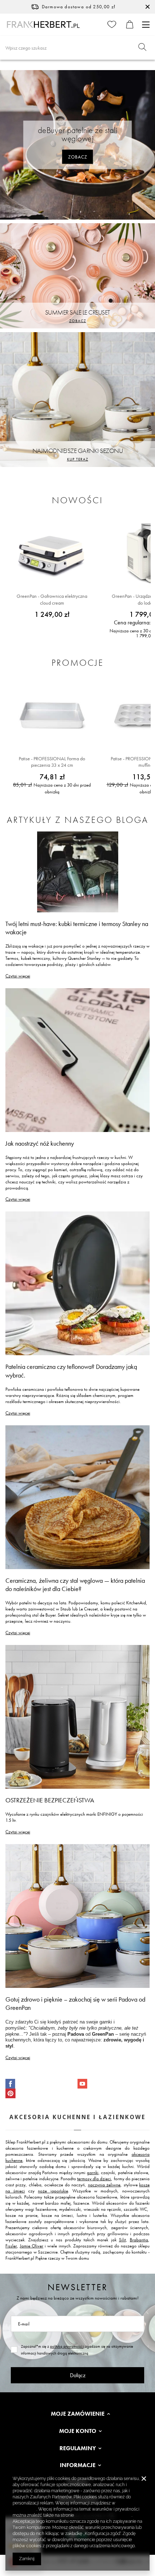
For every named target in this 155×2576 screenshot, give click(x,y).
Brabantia (139, 2240)
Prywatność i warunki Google (103, 2515)
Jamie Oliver (32, 2246)
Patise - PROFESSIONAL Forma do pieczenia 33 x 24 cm (52, 762)
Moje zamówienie (78, 2414)
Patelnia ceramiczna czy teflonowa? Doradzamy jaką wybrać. (71, 1371)
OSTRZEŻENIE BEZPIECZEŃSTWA (50, 1800)
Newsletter (78, 2287)
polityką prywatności (67, 2346)
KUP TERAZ (78, 459)
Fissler (11, 2246)
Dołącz (78, 2375)
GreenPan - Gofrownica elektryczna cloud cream (52, 599)
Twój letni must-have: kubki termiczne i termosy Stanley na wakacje (77, 928)
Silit (122, 2240)
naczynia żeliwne (104, 2185)
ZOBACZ (78, 157)
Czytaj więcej (18, 976)
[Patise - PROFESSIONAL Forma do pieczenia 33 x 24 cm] (52, 716)
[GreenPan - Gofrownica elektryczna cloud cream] (52, 553)
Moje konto (78, 2431)
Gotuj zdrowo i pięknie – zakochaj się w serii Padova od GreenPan (75, 2003)
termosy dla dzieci (94, 2179)
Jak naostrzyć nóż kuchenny (40, 1143)
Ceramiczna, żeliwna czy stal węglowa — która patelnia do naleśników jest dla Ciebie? (75, 1585)
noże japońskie (53, 2191)
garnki (93, 2172)
